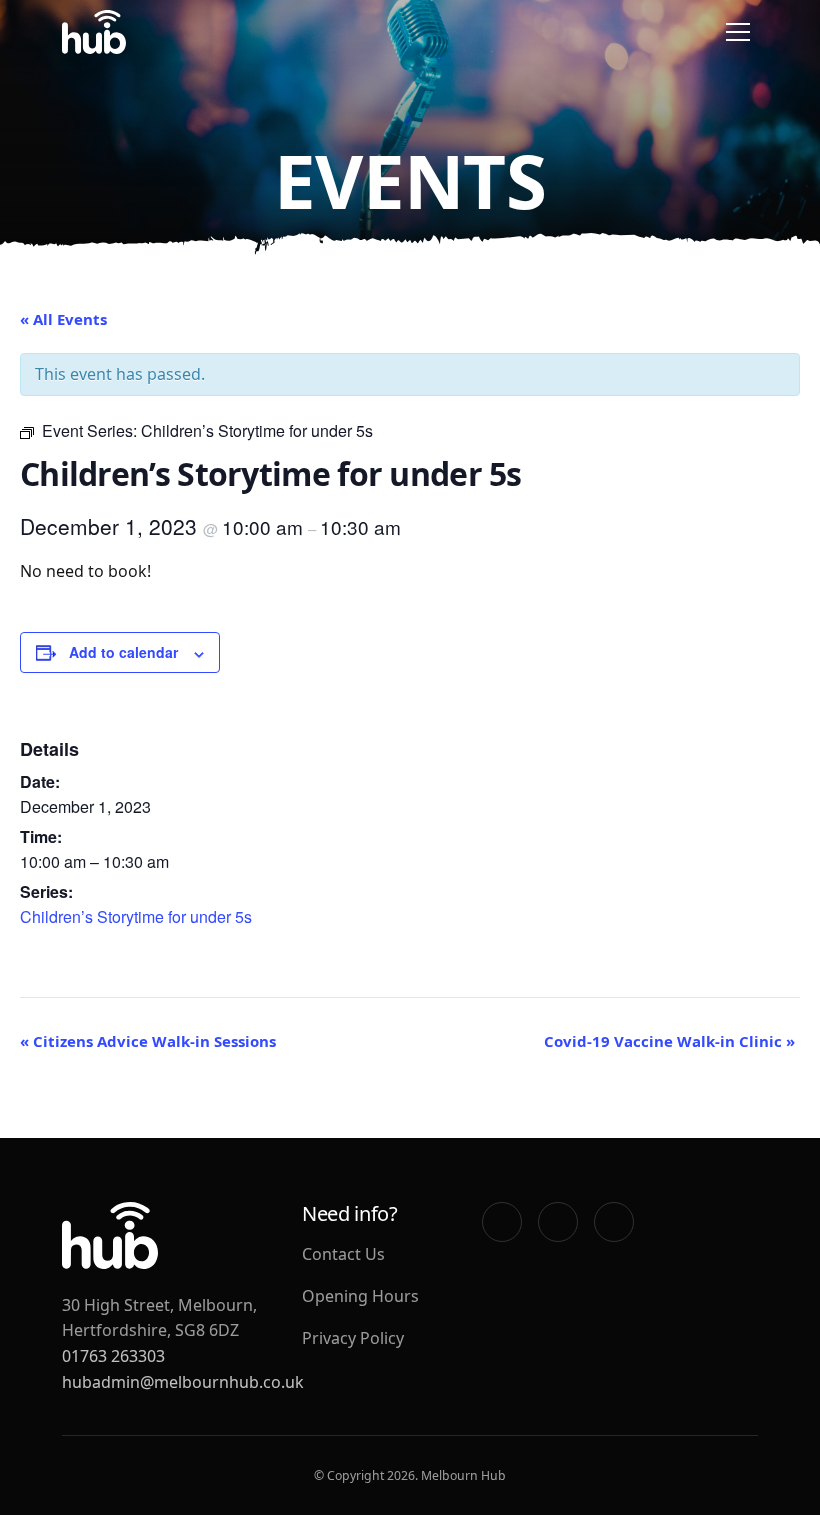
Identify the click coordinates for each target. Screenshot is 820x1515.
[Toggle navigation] (738, 32)
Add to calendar (123, 652)
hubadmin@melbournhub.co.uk (183, 1382)
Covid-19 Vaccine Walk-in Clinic (669, 1041)
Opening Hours (360, 1296)
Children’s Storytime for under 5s (136, 916)
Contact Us (343, 1254)
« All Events (63, 319)
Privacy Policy (353, 1338)
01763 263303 (113, 1356)
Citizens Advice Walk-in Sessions (148, 1041)
